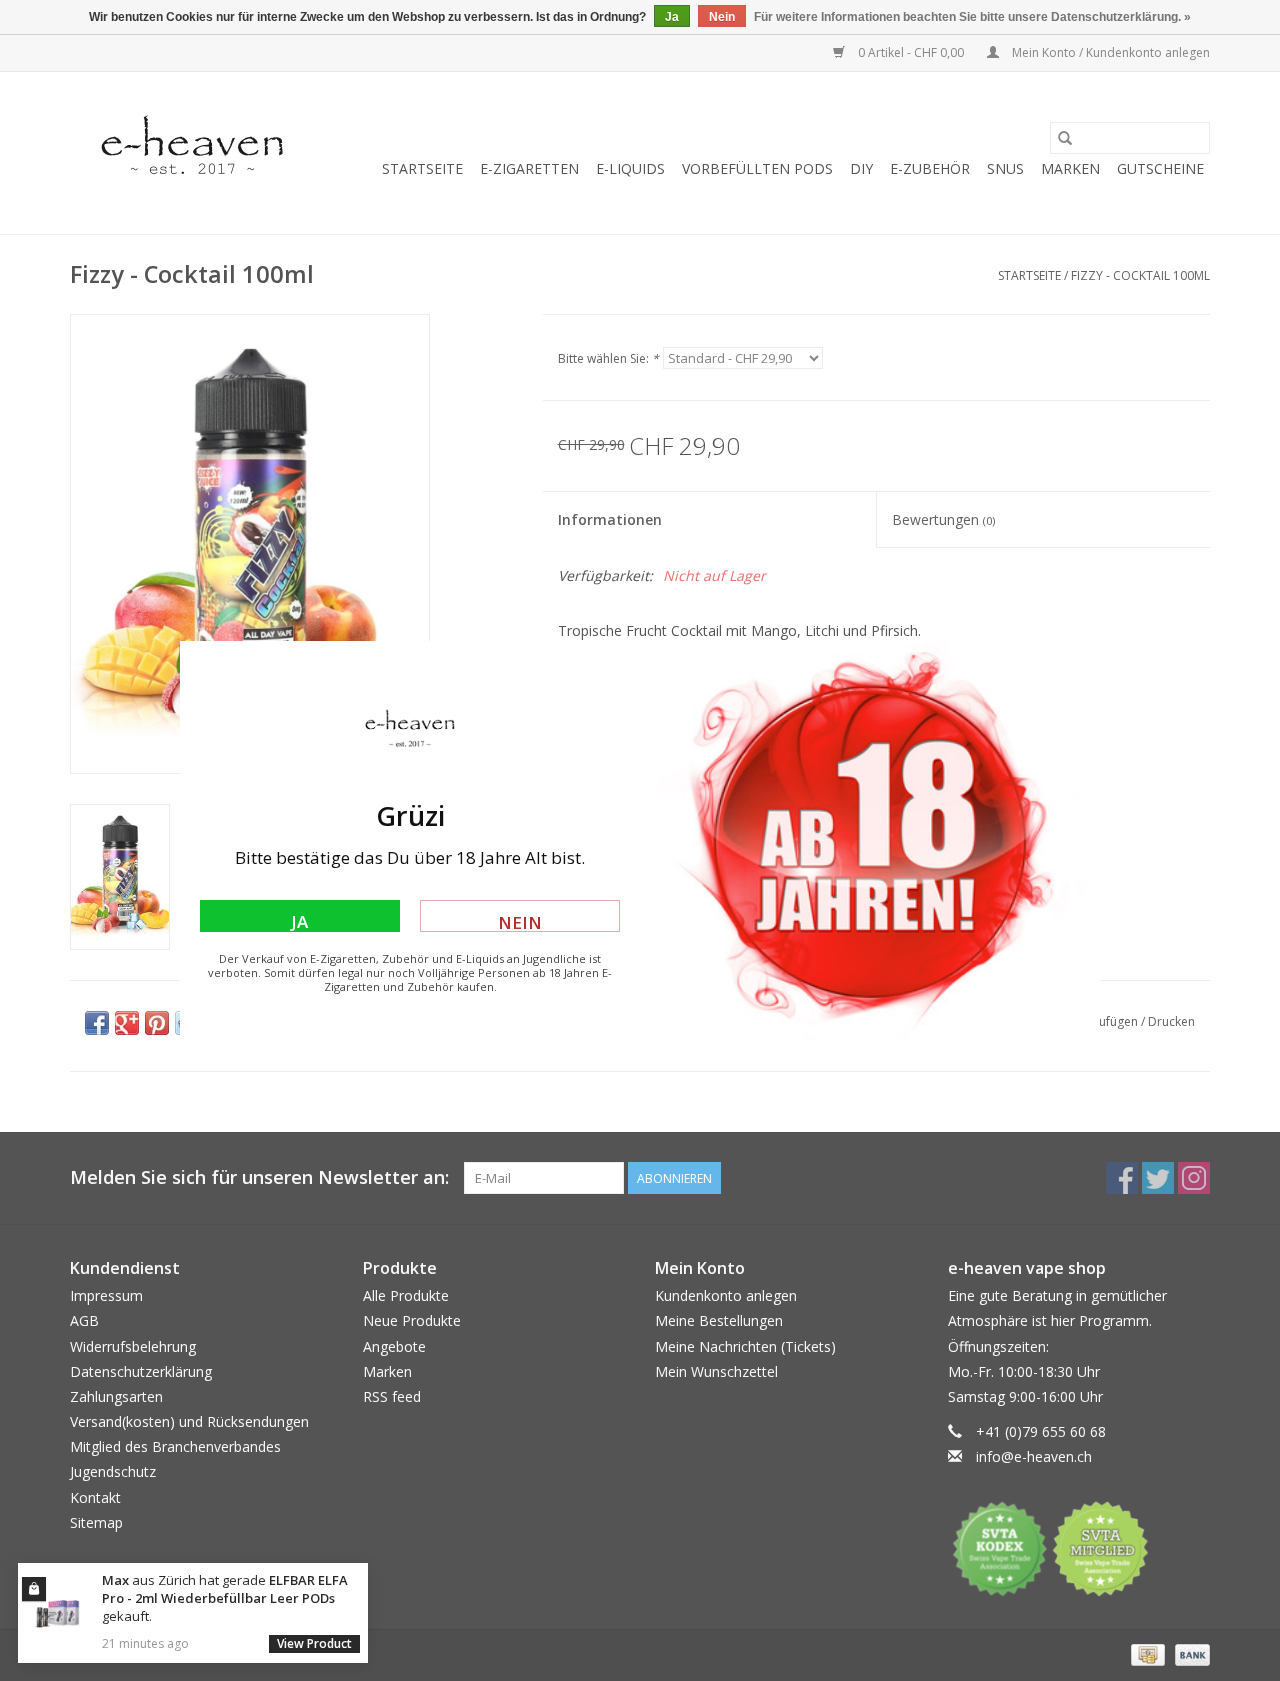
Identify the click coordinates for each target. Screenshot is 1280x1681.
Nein (520, 921)
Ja (299, 921)
